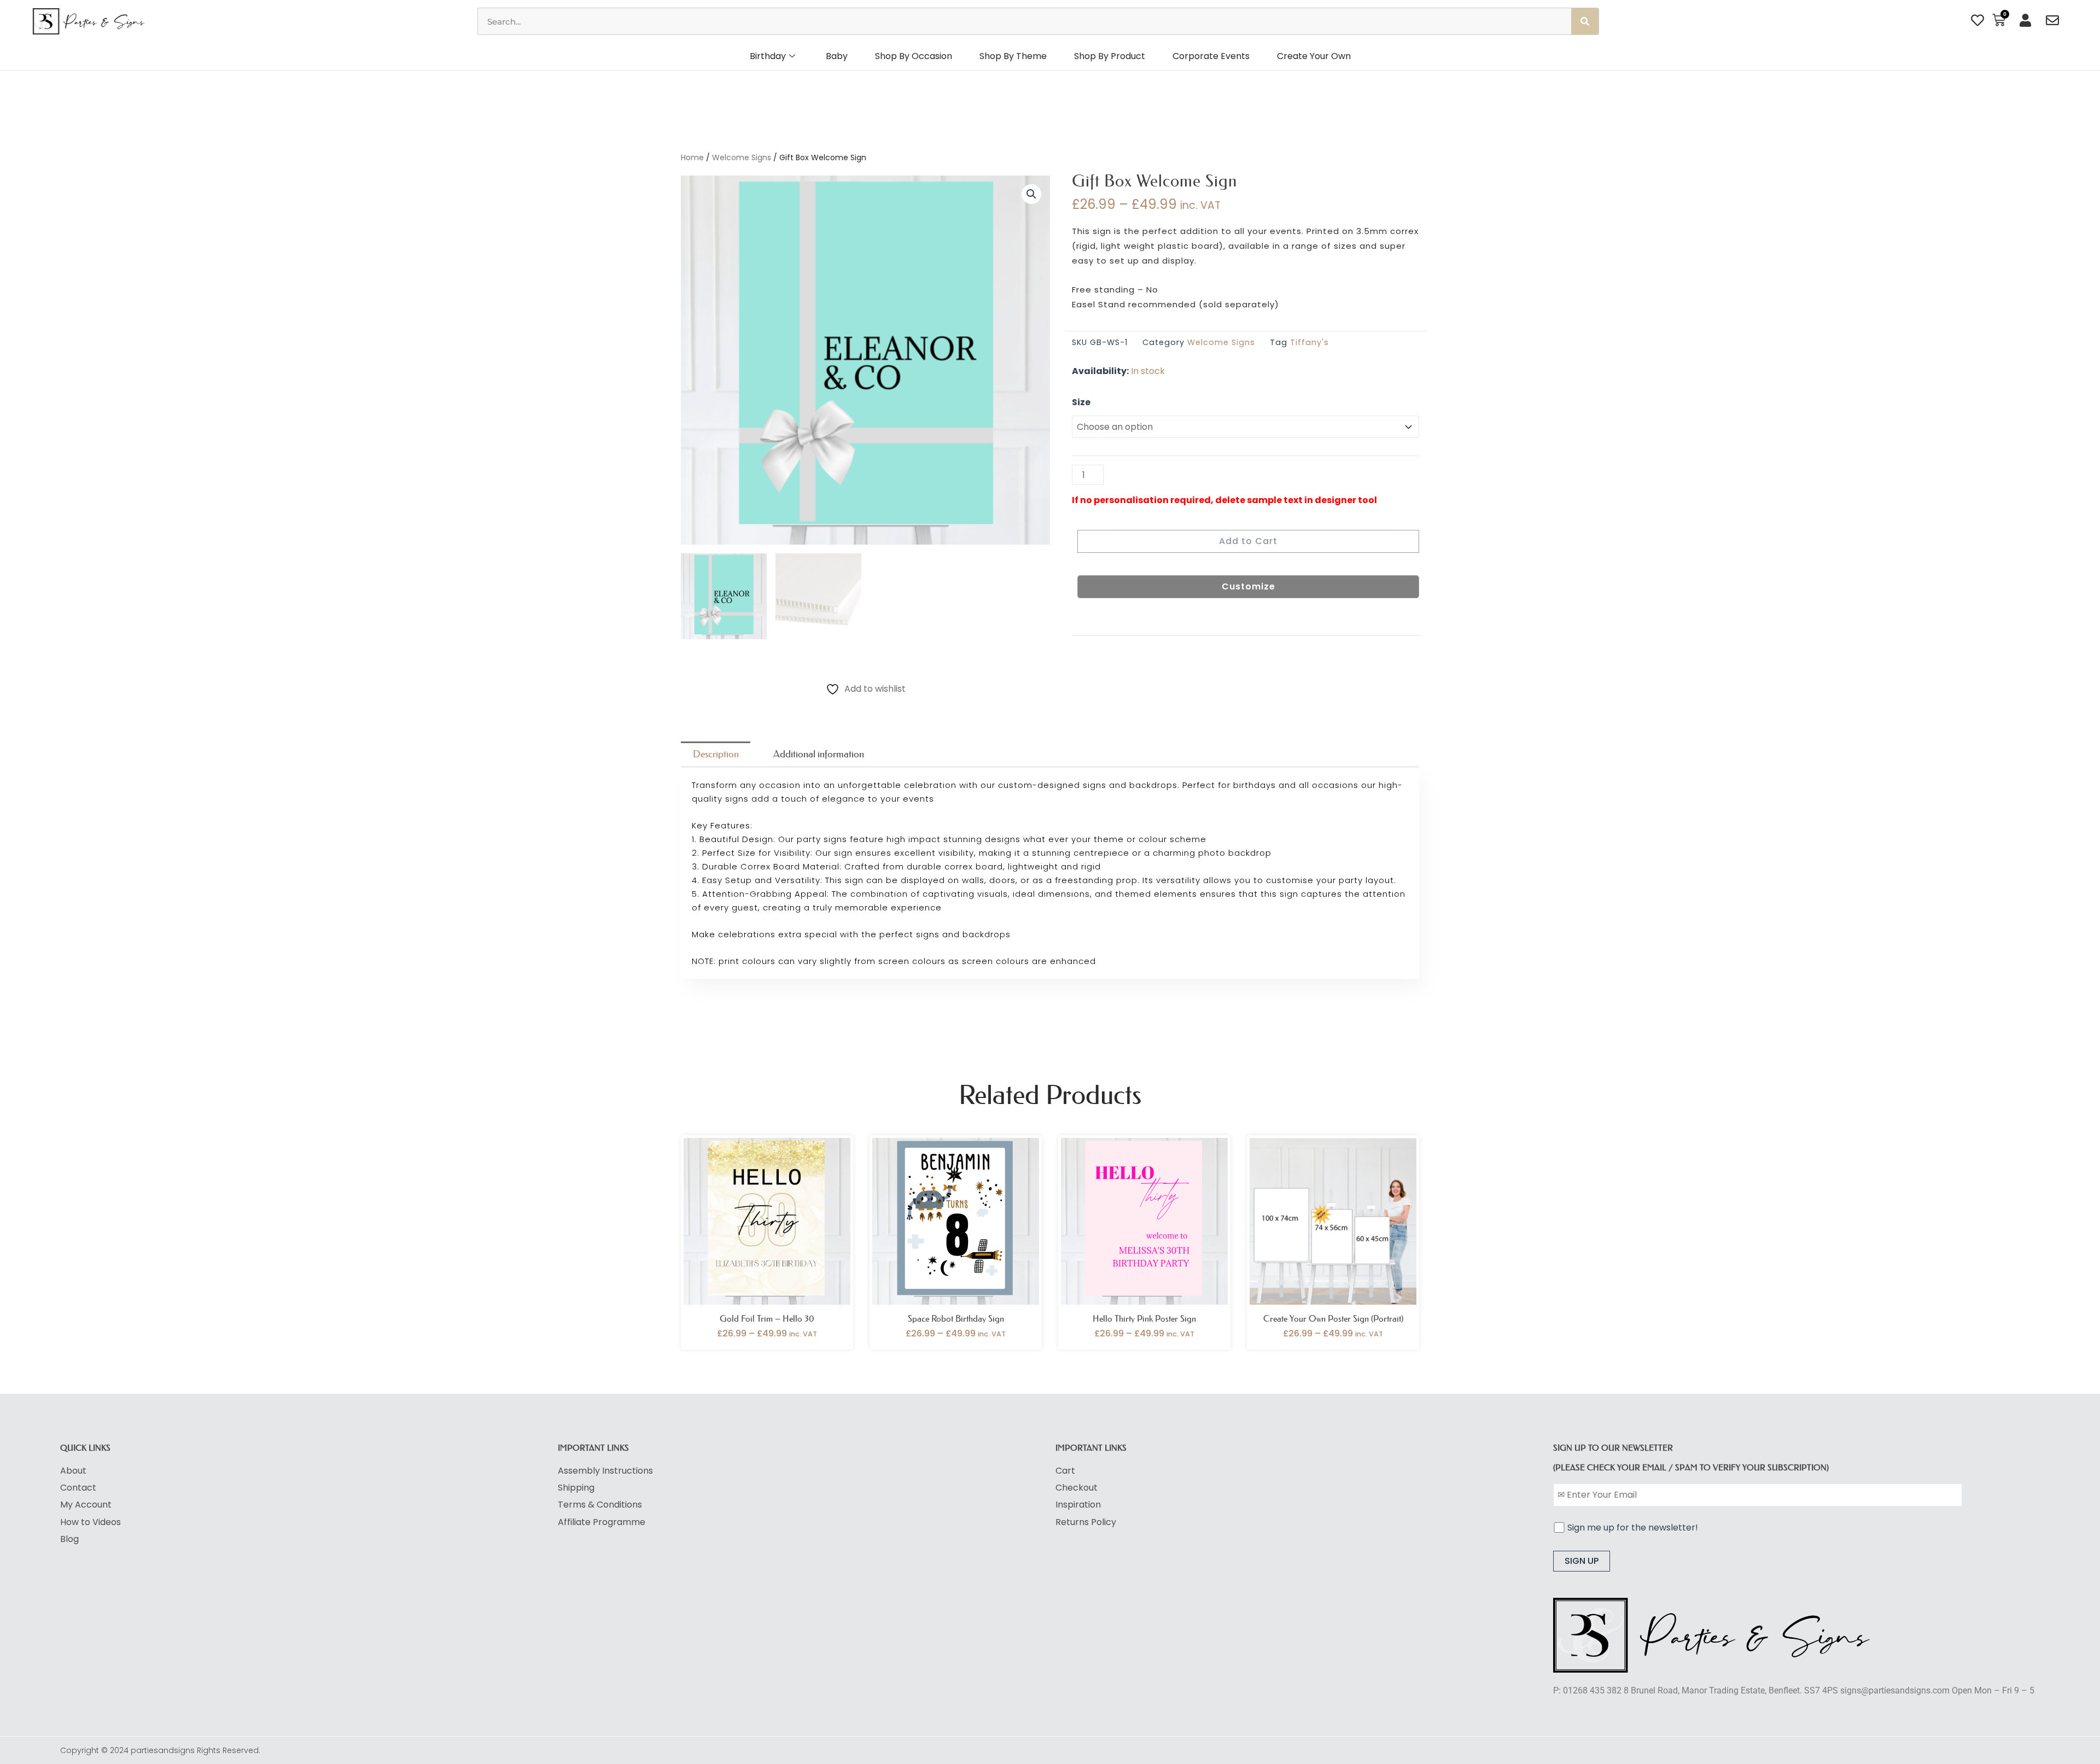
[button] (1031, 194)
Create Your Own (1314, 56)
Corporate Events (1211, 56)
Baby (837, 56)
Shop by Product (1110, 56)
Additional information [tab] (819, 754)
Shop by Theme (1013, 56)
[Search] (1585, 21)
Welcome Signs (742, 157)
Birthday (768, 56)
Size (1081, 402)
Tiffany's (1309, 342)
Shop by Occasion (914, 56)
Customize (1249, 586)
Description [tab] (716, 754)
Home (692, 157)
